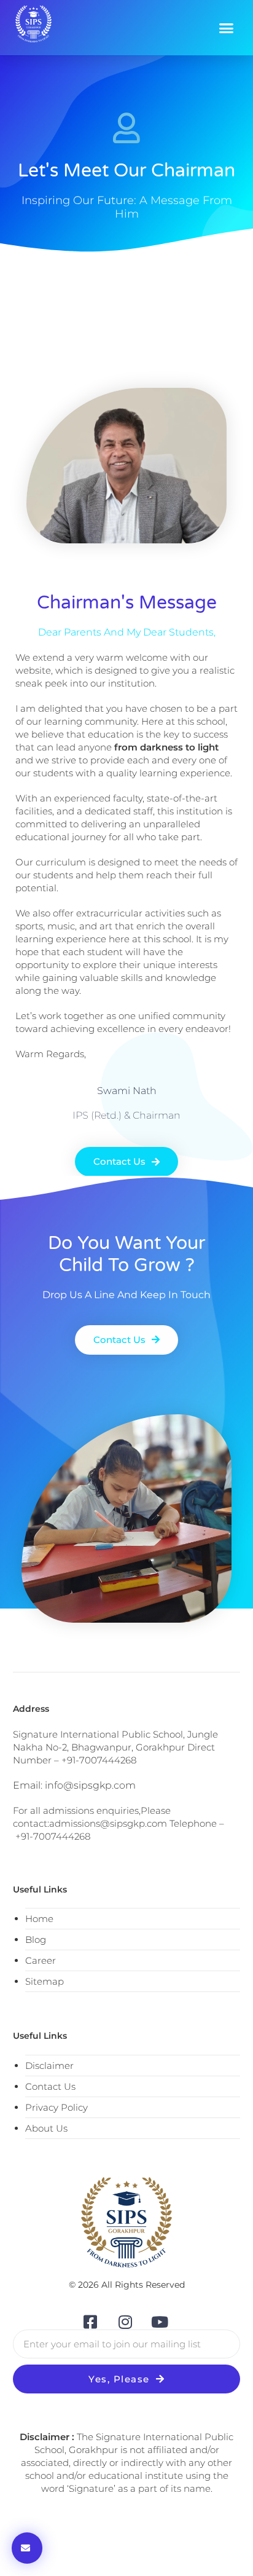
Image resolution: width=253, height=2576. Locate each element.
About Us (46, 2128)
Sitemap (45, 1981)
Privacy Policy (56, 2107)
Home (39, 1919)
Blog (36, 1940)
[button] (227, 28)
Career (41, 1960)
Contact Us (50, 2086)
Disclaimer (49, 2066)
